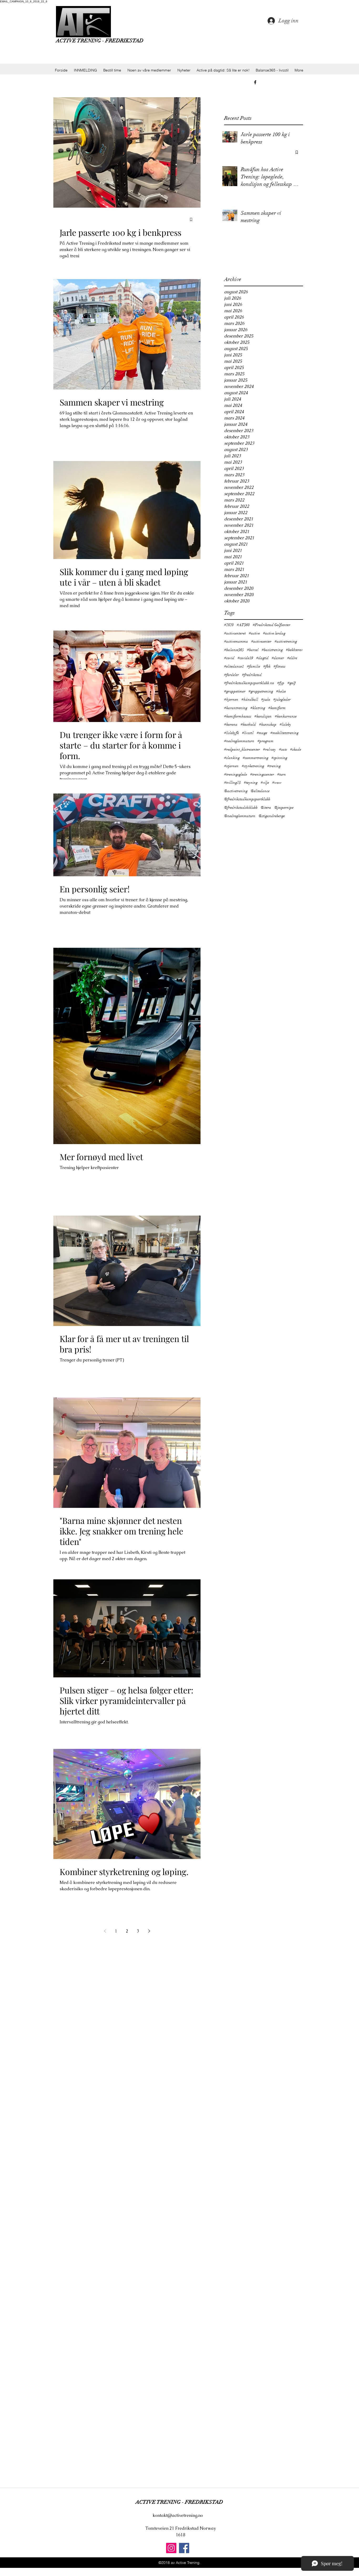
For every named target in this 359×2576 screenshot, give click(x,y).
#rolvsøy (270, 749)
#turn (282, 774)
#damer (278, 658)
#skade (296, 749)
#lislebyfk (232, 733)
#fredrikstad (252, 675)
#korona (231, 724)
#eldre (292, 658)
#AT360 (243, 625)
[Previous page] (105, 1931)
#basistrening (272, 650)
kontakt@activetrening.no (178, 2515)
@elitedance (260, 791)
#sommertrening (256, 758)
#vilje (265, 783)
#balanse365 (234, 650)
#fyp (281, 683)
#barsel (253, 650)
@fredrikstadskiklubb (241, 808)
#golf (292, 683)
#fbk (267, 666)
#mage (262, 733)
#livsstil (248, 733)
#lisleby (285, 724)
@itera (266, 808)
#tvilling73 (232, 783)
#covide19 (245, 658)
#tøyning (251, 783)
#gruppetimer (235, 691)
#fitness (279, 666)
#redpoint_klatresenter (242, 749)
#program (266, 741)
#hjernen (231, 700)
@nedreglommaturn (240, 816)
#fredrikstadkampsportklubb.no (249, 683)
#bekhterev (294, 650)
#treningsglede (236, 774)
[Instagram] (171, 2548)
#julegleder (282, 700)
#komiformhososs (238, 716)
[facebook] (255, 82)
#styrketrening (253, 766)
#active (254, 633)
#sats (283, 749)
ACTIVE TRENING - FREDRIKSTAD (100, 41)
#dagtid (262, 658)
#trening (274, 766)
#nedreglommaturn (239, 741)
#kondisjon (263, 716)
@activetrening (236, 791)
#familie (254, 666)
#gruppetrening (261, 691)
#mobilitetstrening (284, 733)
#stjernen (231, 766)
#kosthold (248, 724)
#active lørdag (274, 633)
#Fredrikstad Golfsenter (272, 625)
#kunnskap (268, 724)
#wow (277, 783)
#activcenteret (235, 633)
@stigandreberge (272, 816)
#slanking (232, 758)
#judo (266, 700)
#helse (281, 691)
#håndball (250, 700)
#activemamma (236, 641)
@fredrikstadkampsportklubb (247, 799)
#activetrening (286, 641)
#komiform (277, 708)
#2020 (229, 625)
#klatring (258, 708)
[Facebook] (184, 2548)
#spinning (279, 758)
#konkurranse (286, 716)
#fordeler (232, 675)
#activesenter (261, 641)
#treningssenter (262, 774)
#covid (229, 658)
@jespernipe (284, 808)
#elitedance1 (234, 666)
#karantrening (236, 708)
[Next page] (149, 1931)
